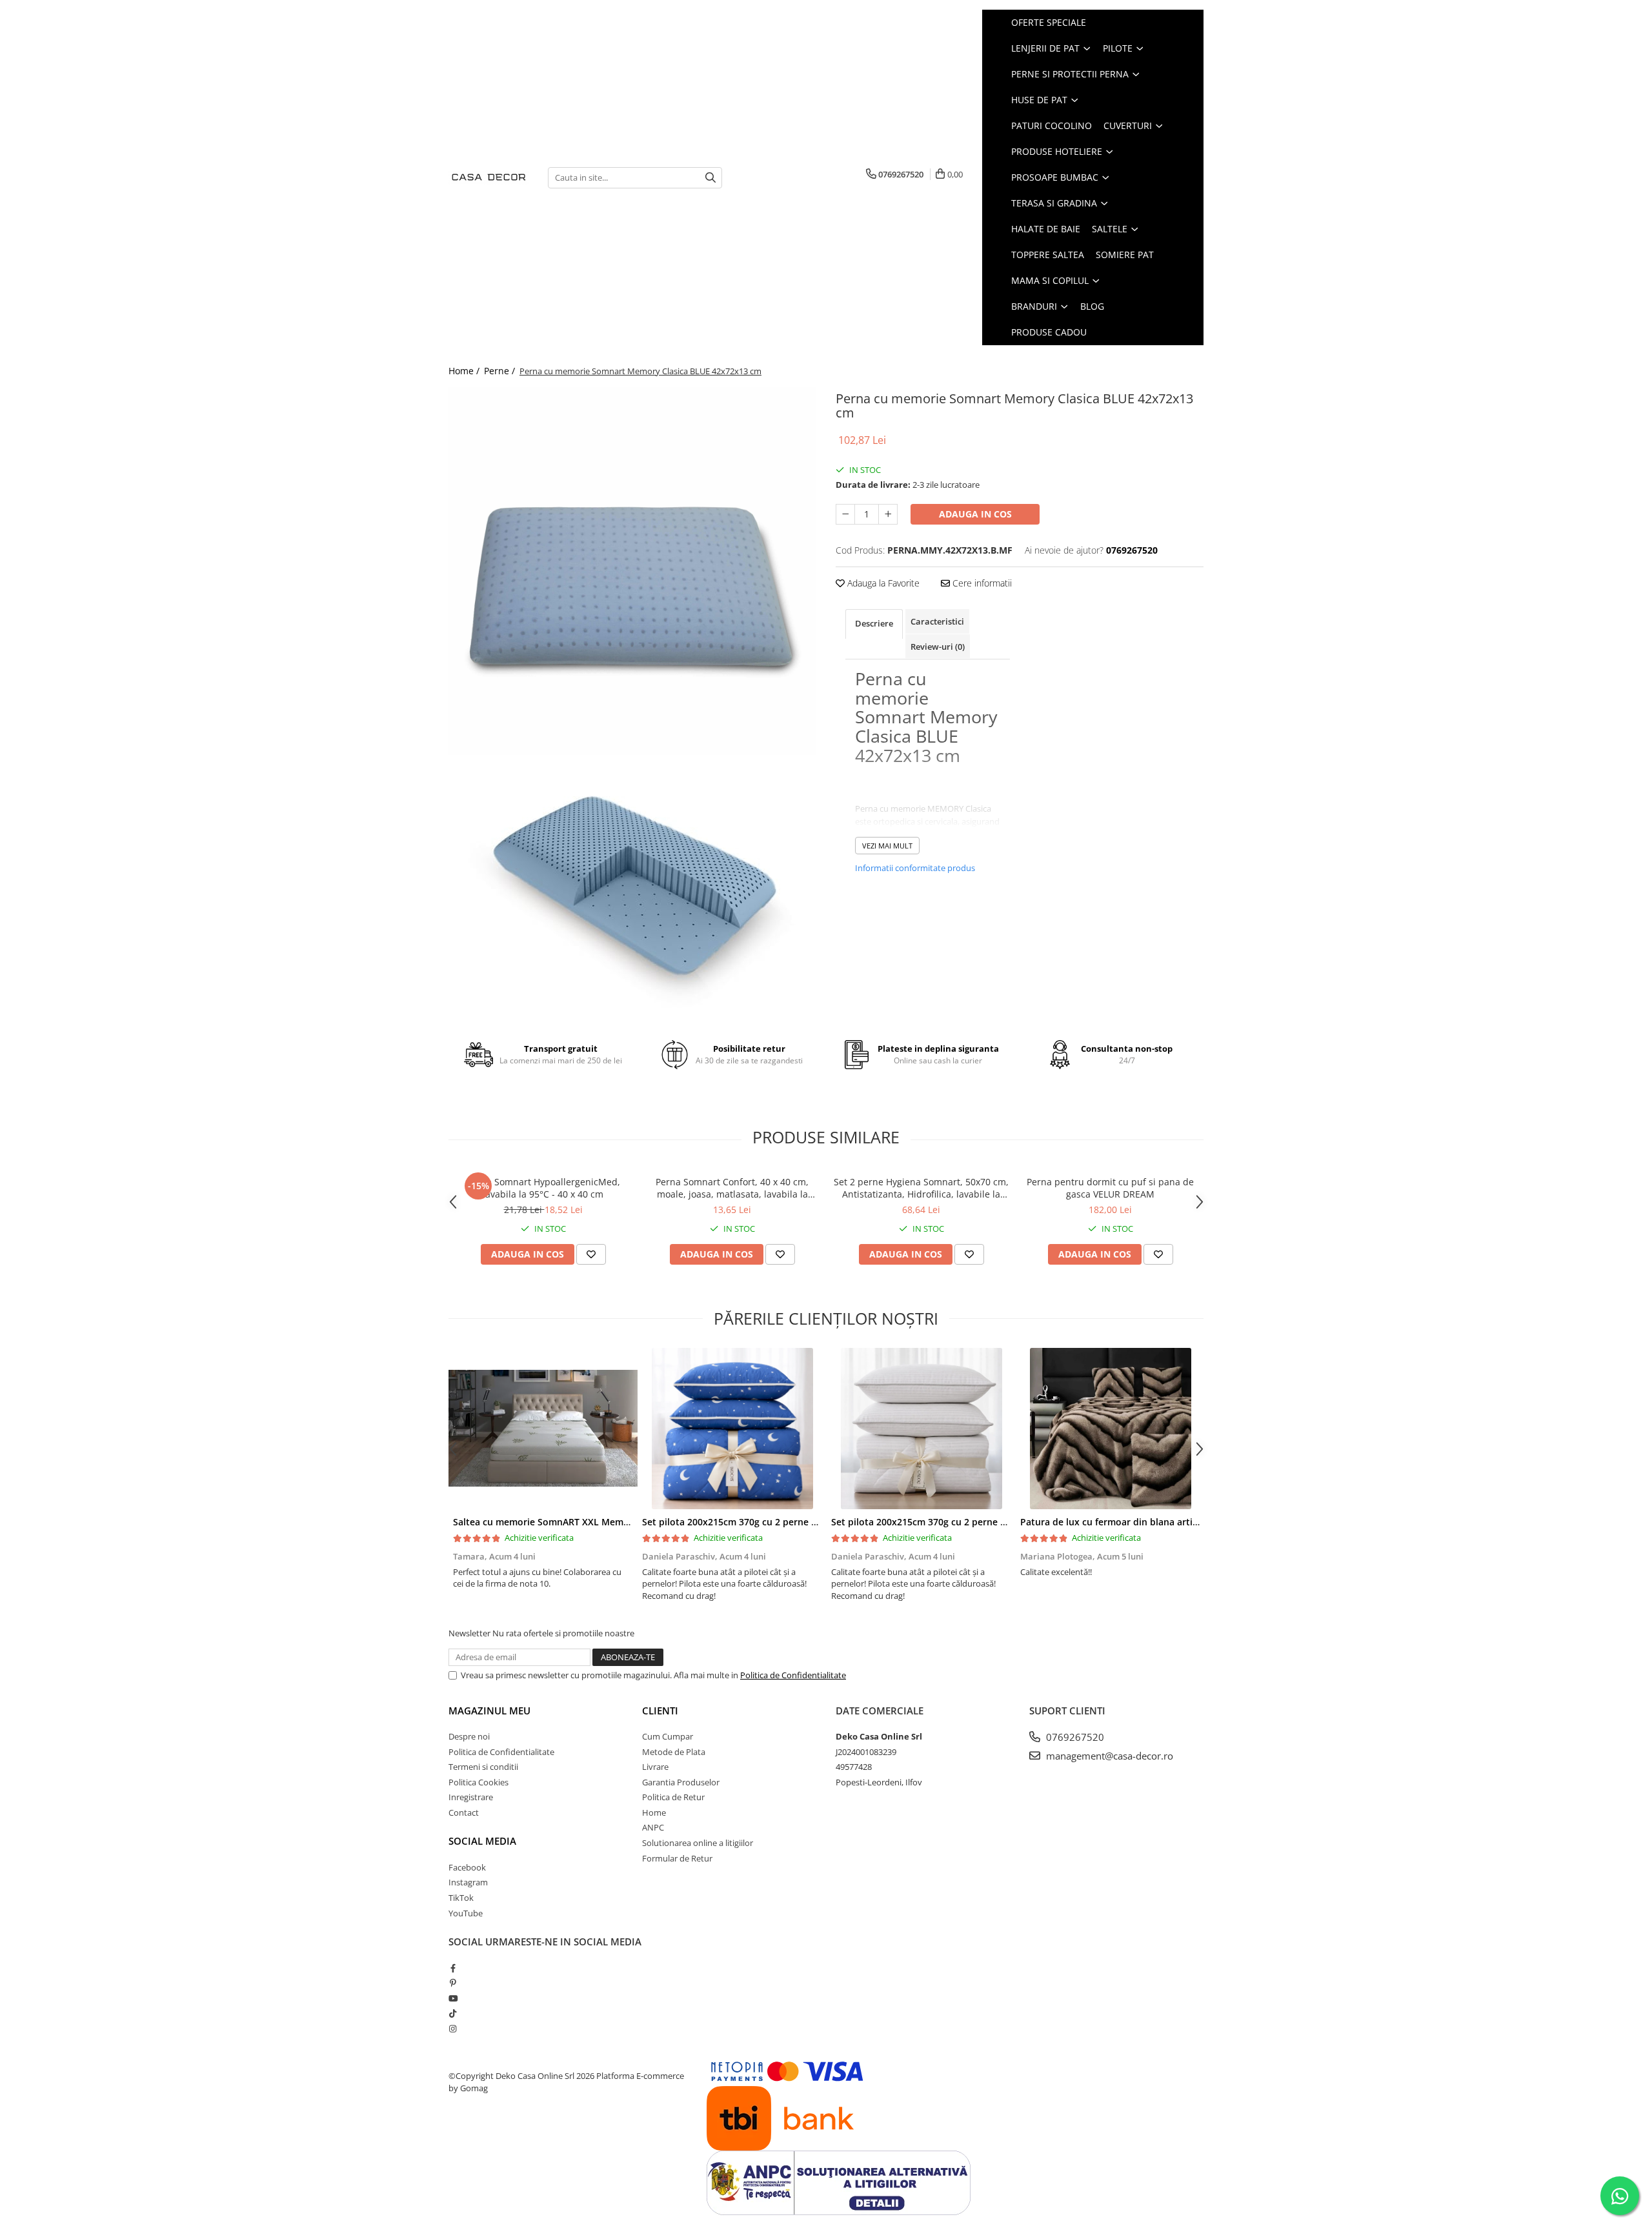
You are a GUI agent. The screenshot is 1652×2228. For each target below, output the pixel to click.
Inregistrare (471, 1797)
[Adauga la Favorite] (591, 1254)
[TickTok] (453, 2013)
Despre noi (469, 1736)
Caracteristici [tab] (937, 621)
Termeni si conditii (483, 1767)
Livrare (655, 1767)
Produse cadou (1049, 332)
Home (654, 1812)
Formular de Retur (677, 1858)
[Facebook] (453, 1968)
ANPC (653, 1827)
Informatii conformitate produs (915, 868)
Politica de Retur (673, 1797)
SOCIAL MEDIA (482, 1841)
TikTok (461, 1898)
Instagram (468, 1882)
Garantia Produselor (681, 1782)
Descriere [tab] (874, 623)
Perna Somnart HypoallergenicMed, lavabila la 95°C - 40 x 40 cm (543, 1188)
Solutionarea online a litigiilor (698, 1843)
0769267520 (1074, 1737)
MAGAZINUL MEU (489, 1711)
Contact (464, 1812)
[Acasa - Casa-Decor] (489, 178)
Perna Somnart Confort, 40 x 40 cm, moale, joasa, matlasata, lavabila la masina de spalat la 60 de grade (732, 1188)
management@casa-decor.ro (1108, 1756)
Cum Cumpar (668, 1736)
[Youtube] (453, 1998)
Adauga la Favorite (882, 583)
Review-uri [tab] (938, 647)
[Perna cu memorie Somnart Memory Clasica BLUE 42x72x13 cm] (632, 571)
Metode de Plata (674, 1752)
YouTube (466, 1913)
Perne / (501, 371)
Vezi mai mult (887, 846)
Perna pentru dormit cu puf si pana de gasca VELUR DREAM (1110, 1188)
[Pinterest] (453, 1983)
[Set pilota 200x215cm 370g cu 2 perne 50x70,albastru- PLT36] (732, 1429)
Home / (465, 371)
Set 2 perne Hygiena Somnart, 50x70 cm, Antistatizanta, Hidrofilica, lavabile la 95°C (921, 1188)
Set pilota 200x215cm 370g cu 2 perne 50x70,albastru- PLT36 (775, 1522)
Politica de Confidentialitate (793, 1675)
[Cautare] (710, 178)
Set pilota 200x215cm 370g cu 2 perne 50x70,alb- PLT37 (953, 1522)
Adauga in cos (975, 514)
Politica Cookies (478, 1782)
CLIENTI (660, 1711)
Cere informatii (981, 583)
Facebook (467, 1867)
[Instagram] (453, 2029)
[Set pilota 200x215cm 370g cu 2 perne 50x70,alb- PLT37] (921, 1429)
